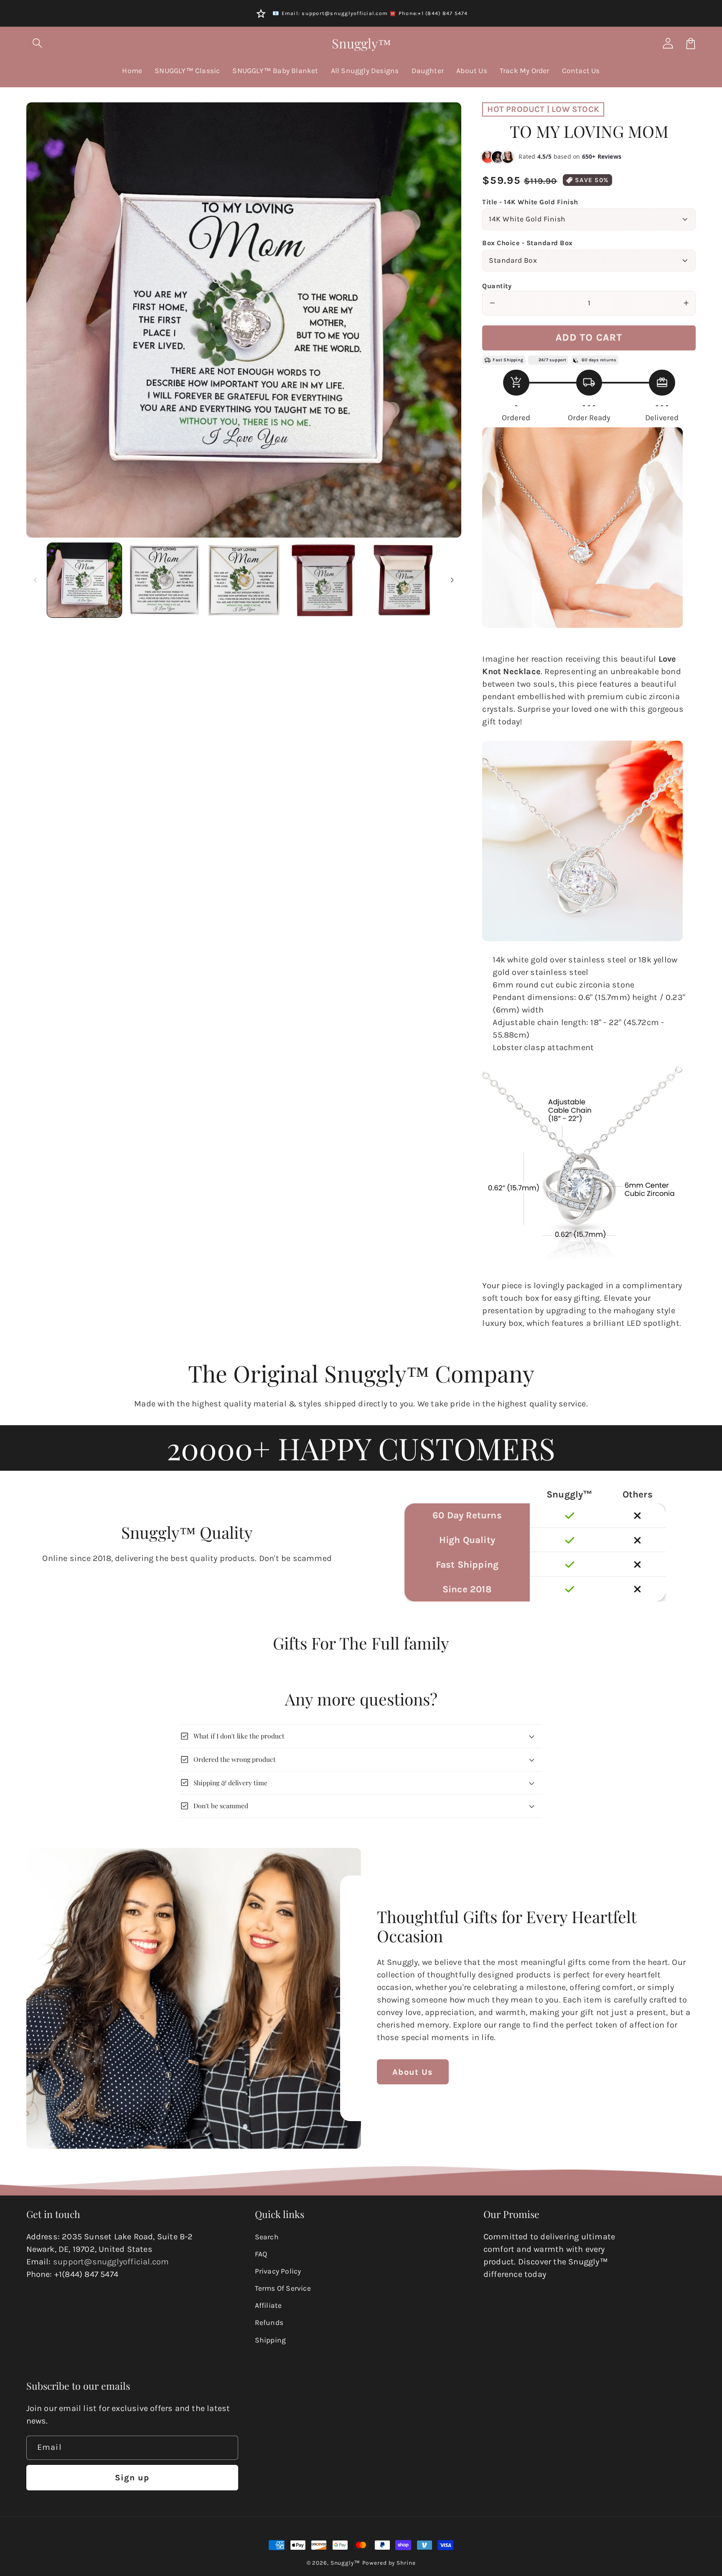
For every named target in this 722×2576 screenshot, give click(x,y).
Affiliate (268, 2305)
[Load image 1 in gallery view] (84, 580)
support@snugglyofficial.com (111, 2262)
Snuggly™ (345, 2563)
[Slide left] (36, 580)
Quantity (497, 286)
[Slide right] (452, 580)
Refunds (269, 2322)
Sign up (132, 2478)
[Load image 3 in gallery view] (244, 580)
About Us (413, 2072)
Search (267, 2237)
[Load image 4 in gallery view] (323, 580)
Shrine (406, 2563)
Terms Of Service (283, 2288)
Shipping (271, 2340)
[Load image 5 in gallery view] (403, 580)
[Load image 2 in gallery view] (164, 580)
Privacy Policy (278, 2271)
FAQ (261, 2254)
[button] (38, 43)
